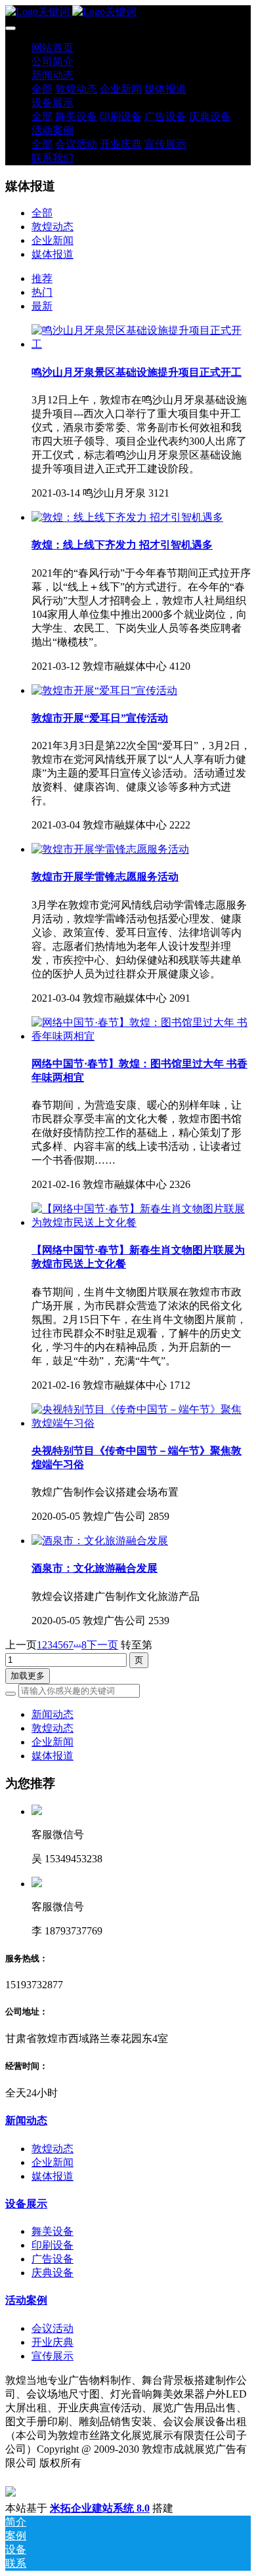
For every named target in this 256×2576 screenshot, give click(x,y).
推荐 (42, 278)
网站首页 (53, 48)
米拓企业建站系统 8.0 (100, 2508)
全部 (42, 89)
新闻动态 (53, 1714)
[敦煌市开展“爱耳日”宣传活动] (104, 690)
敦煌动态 (53, 227)
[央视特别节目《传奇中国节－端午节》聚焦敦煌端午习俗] (141, 1423)
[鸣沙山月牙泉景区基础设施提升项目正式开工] (141, 344)
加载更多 (28, 1676)
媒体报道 (53, 254)
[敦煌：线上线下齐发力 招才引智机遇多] (127, 517)
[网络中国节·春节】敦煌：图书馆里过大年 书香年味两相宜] (141, 1036)
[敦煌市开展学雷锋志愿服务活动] (110, 849)
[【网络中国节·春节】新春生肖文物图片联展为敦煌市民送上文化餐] (141, 1222)
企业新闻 (53, 240)
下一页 (102, 1645)
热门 (42, 292)
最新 (42, 306)
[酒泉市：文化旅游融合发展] (100, 1541)
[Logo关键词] (128, 12)
